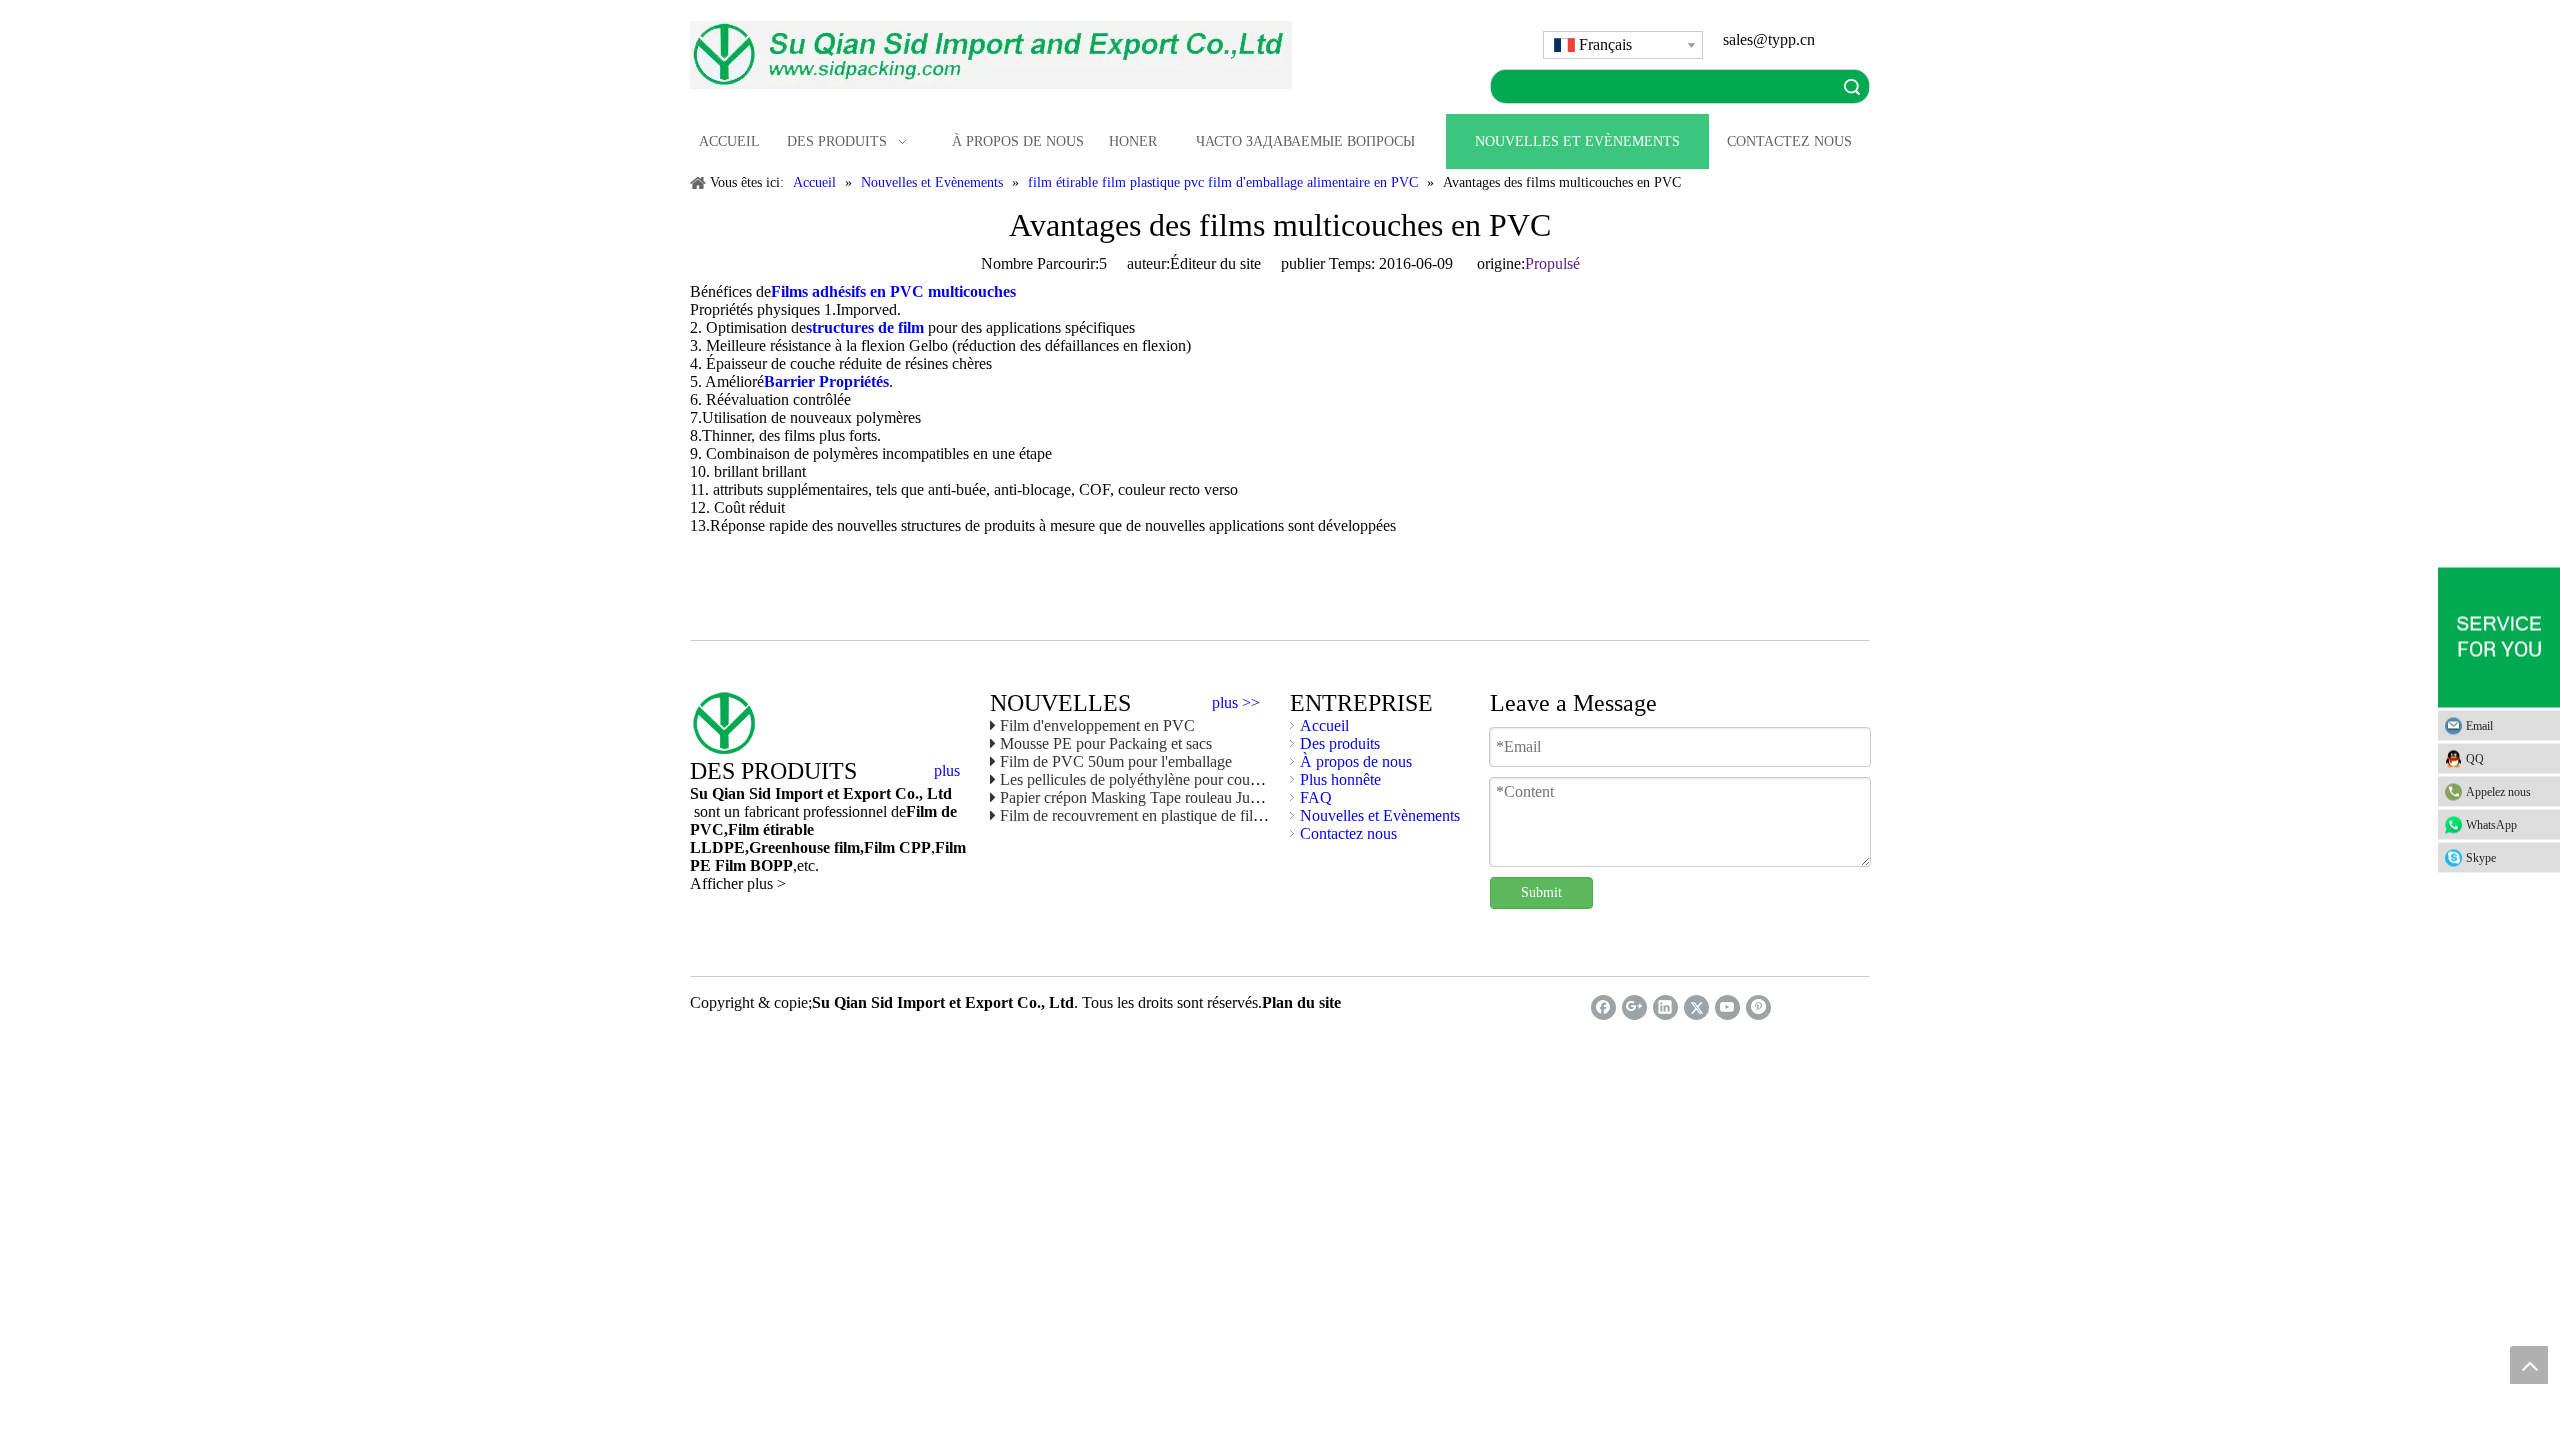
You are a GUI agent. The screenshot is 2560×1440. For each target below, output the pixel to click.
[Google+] (1634, 1007)
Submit (1541, 892)
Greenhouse (789, 847)
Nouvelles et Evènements (1380, 815)
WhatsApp (2491, 825)
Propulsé (1552, 263)
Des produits (1340, 743)
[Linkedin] (1665, 1007)
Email (2479, 726)
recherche (1852, 86)
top (2529, 1365)
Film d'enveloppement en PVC (1097, 725)
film (845, 847)
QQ (2475, 759)
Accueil (1324, 725)
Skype (2481, 858)
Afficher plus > (738, 883)
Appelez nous (2498, 792)
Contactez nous (1348, 833)
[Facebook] (1603, 1007)
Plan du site (1301, 1002)
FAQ (1316, 797)
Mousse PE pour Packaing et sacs (1106, 743)
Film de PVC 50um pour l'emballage (1116, 761)
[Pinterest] (1758, 1007)
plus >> (1236, 703)
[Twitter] (1696, 1007)
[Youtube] (1727, 1007)
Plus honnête (1340, 779)
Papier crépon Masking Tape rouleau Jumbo (1139, 797)
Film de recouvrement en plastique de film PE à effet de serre (1192, 815)
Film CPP (897, 847)
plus (947, 771)
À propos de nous (1356, 761)
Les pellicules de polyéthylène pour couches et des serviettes (1190, 779)
